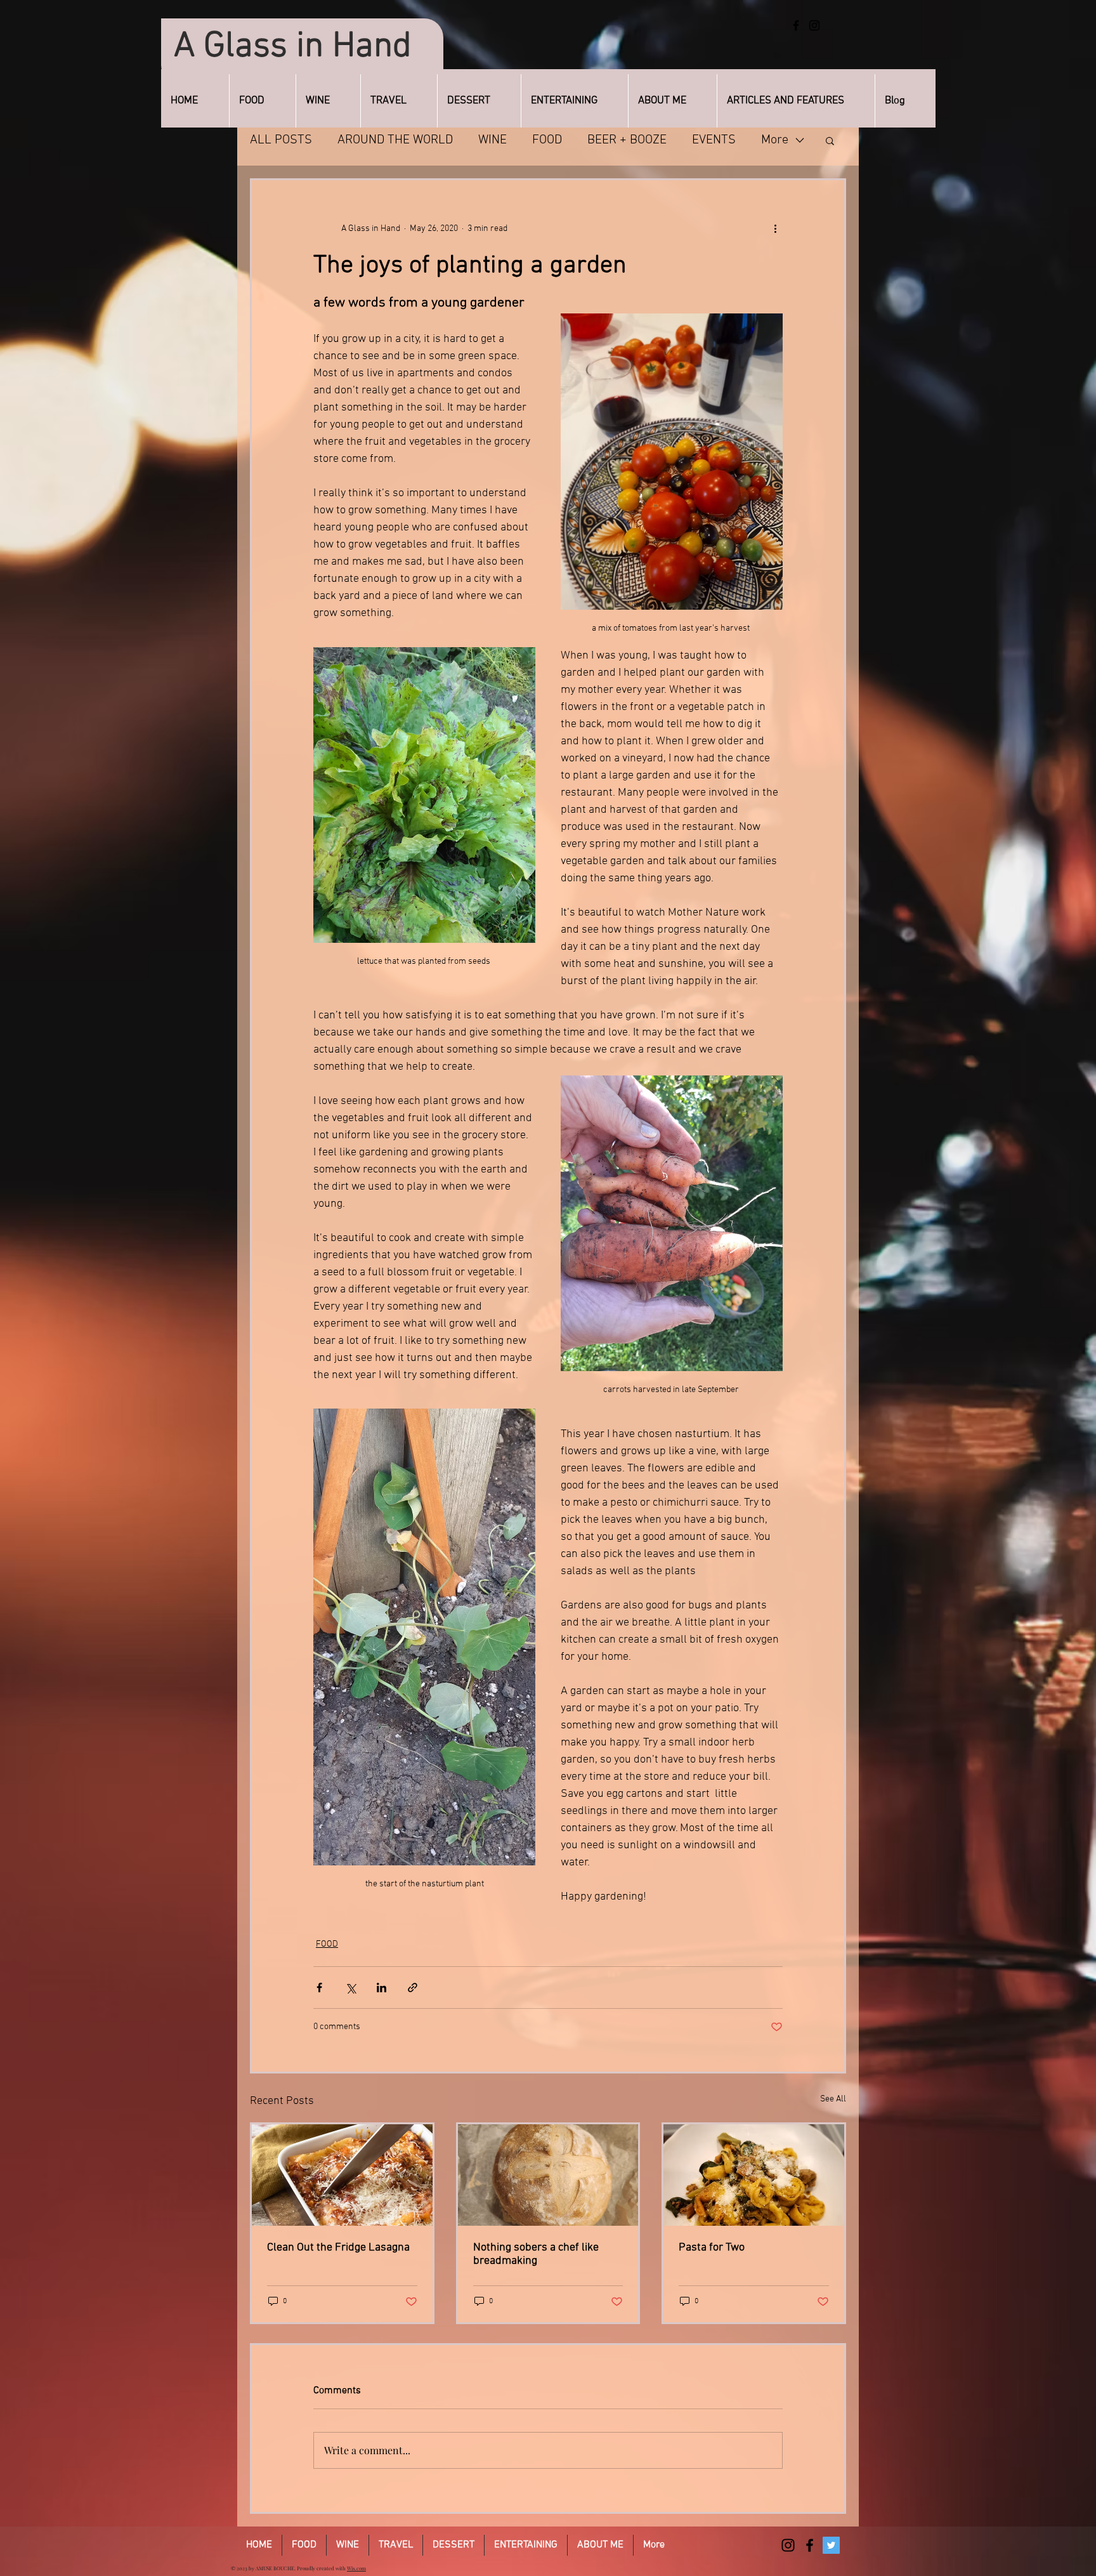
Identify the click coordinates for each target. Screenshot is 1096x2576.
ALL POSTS (281, 140)
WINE (493, 140)
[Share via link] (413, 1988)
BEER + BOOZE (627, 140)
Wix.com (356, 2568)
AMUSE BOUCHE (275, 2568)
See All (833, 2099)
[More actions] (775, 228)
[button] (830, 140)
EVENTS (714, 140)
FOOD (547, 140)
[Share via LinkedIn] (382, 1988)
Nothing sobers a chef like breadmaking (536, 2254)
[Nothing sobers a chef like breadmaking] (548, 2175)
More (775, 140)
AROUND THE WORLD (395, 140)
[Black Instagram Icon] (788, 2545)
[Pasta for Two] (754, 2175)
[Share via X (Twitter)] (350, 1988)
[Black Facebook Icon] (810, 2545)
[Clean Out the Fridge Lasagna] (342, 2175)
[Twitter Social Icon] (831, 2545)
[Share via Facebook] (319, 1988)
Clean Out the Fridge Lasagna (338, 2248)
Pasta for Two (712, 2248)
